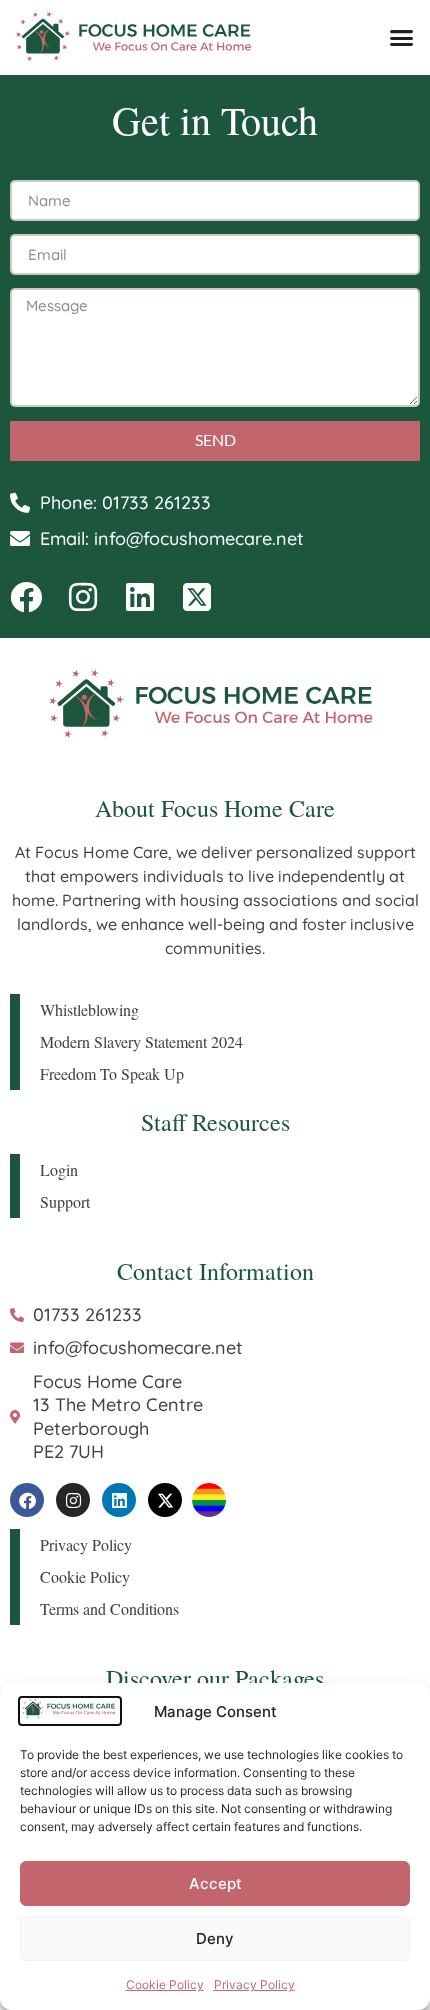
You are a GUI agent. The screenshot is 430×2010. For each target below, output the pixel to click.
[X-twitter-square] (197, 597)
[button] (402, 38)
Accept (215, 1883)
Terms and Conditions (109, 1608)
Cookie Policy (165, 1984)
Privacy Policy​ (254, 1984)
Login (59, 1169)
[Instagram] (83, 597)
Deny (215, 1938)
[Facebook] (26, 597)
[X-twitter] (165, 1500)
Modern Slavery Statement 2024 (141, 1041)
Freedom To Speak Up (112, 1073)
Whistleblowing (89, 1009)
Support (65, 1201)
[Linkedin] (140, 597)
